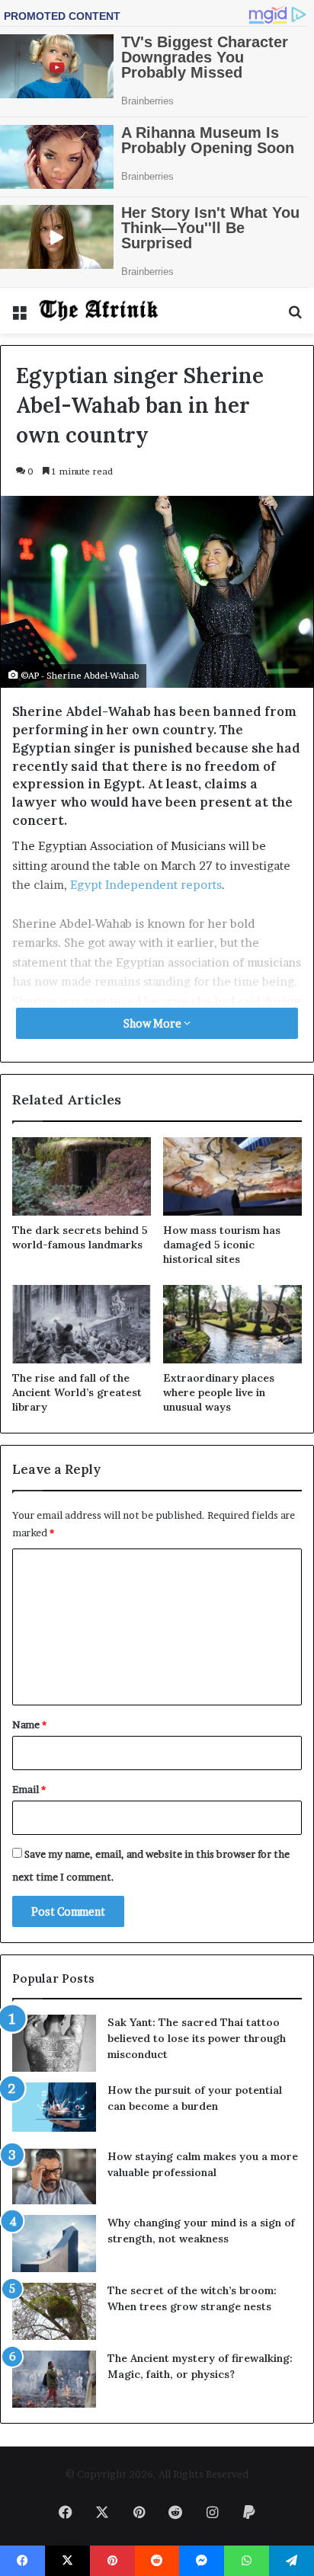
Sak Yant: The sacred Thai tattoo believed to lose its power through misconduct (197, 2038)
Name (29, 1724)
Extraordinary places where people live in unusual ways (219, 1392)
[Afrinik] (99, 311)
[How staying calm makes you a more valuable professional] (54, 2176)
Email (29, 1789)
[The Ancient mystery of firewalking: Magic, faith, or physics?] (54, 2379)
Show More (154, 1023)
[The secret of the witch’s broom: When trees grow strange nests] (54, 2311)
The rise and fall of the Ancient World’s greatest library (77, 1392)
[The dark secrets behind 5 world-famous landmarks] (82, 1176)
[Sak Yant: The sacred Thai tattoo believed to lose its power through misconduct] (54, 2043)
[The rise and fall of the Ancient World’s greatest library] (82, 1324)
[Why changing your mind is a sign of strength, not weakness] (54, 2244)
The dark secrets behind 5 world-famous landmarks (80, 1237)
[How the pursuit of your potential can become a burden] (54, 2110)
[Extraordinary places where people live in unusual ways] (232, 1324)
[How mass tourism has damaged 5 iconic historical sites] (232, 1176)
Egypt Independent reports (146, 885)
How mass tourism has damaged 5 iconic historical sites (222, 1245)
